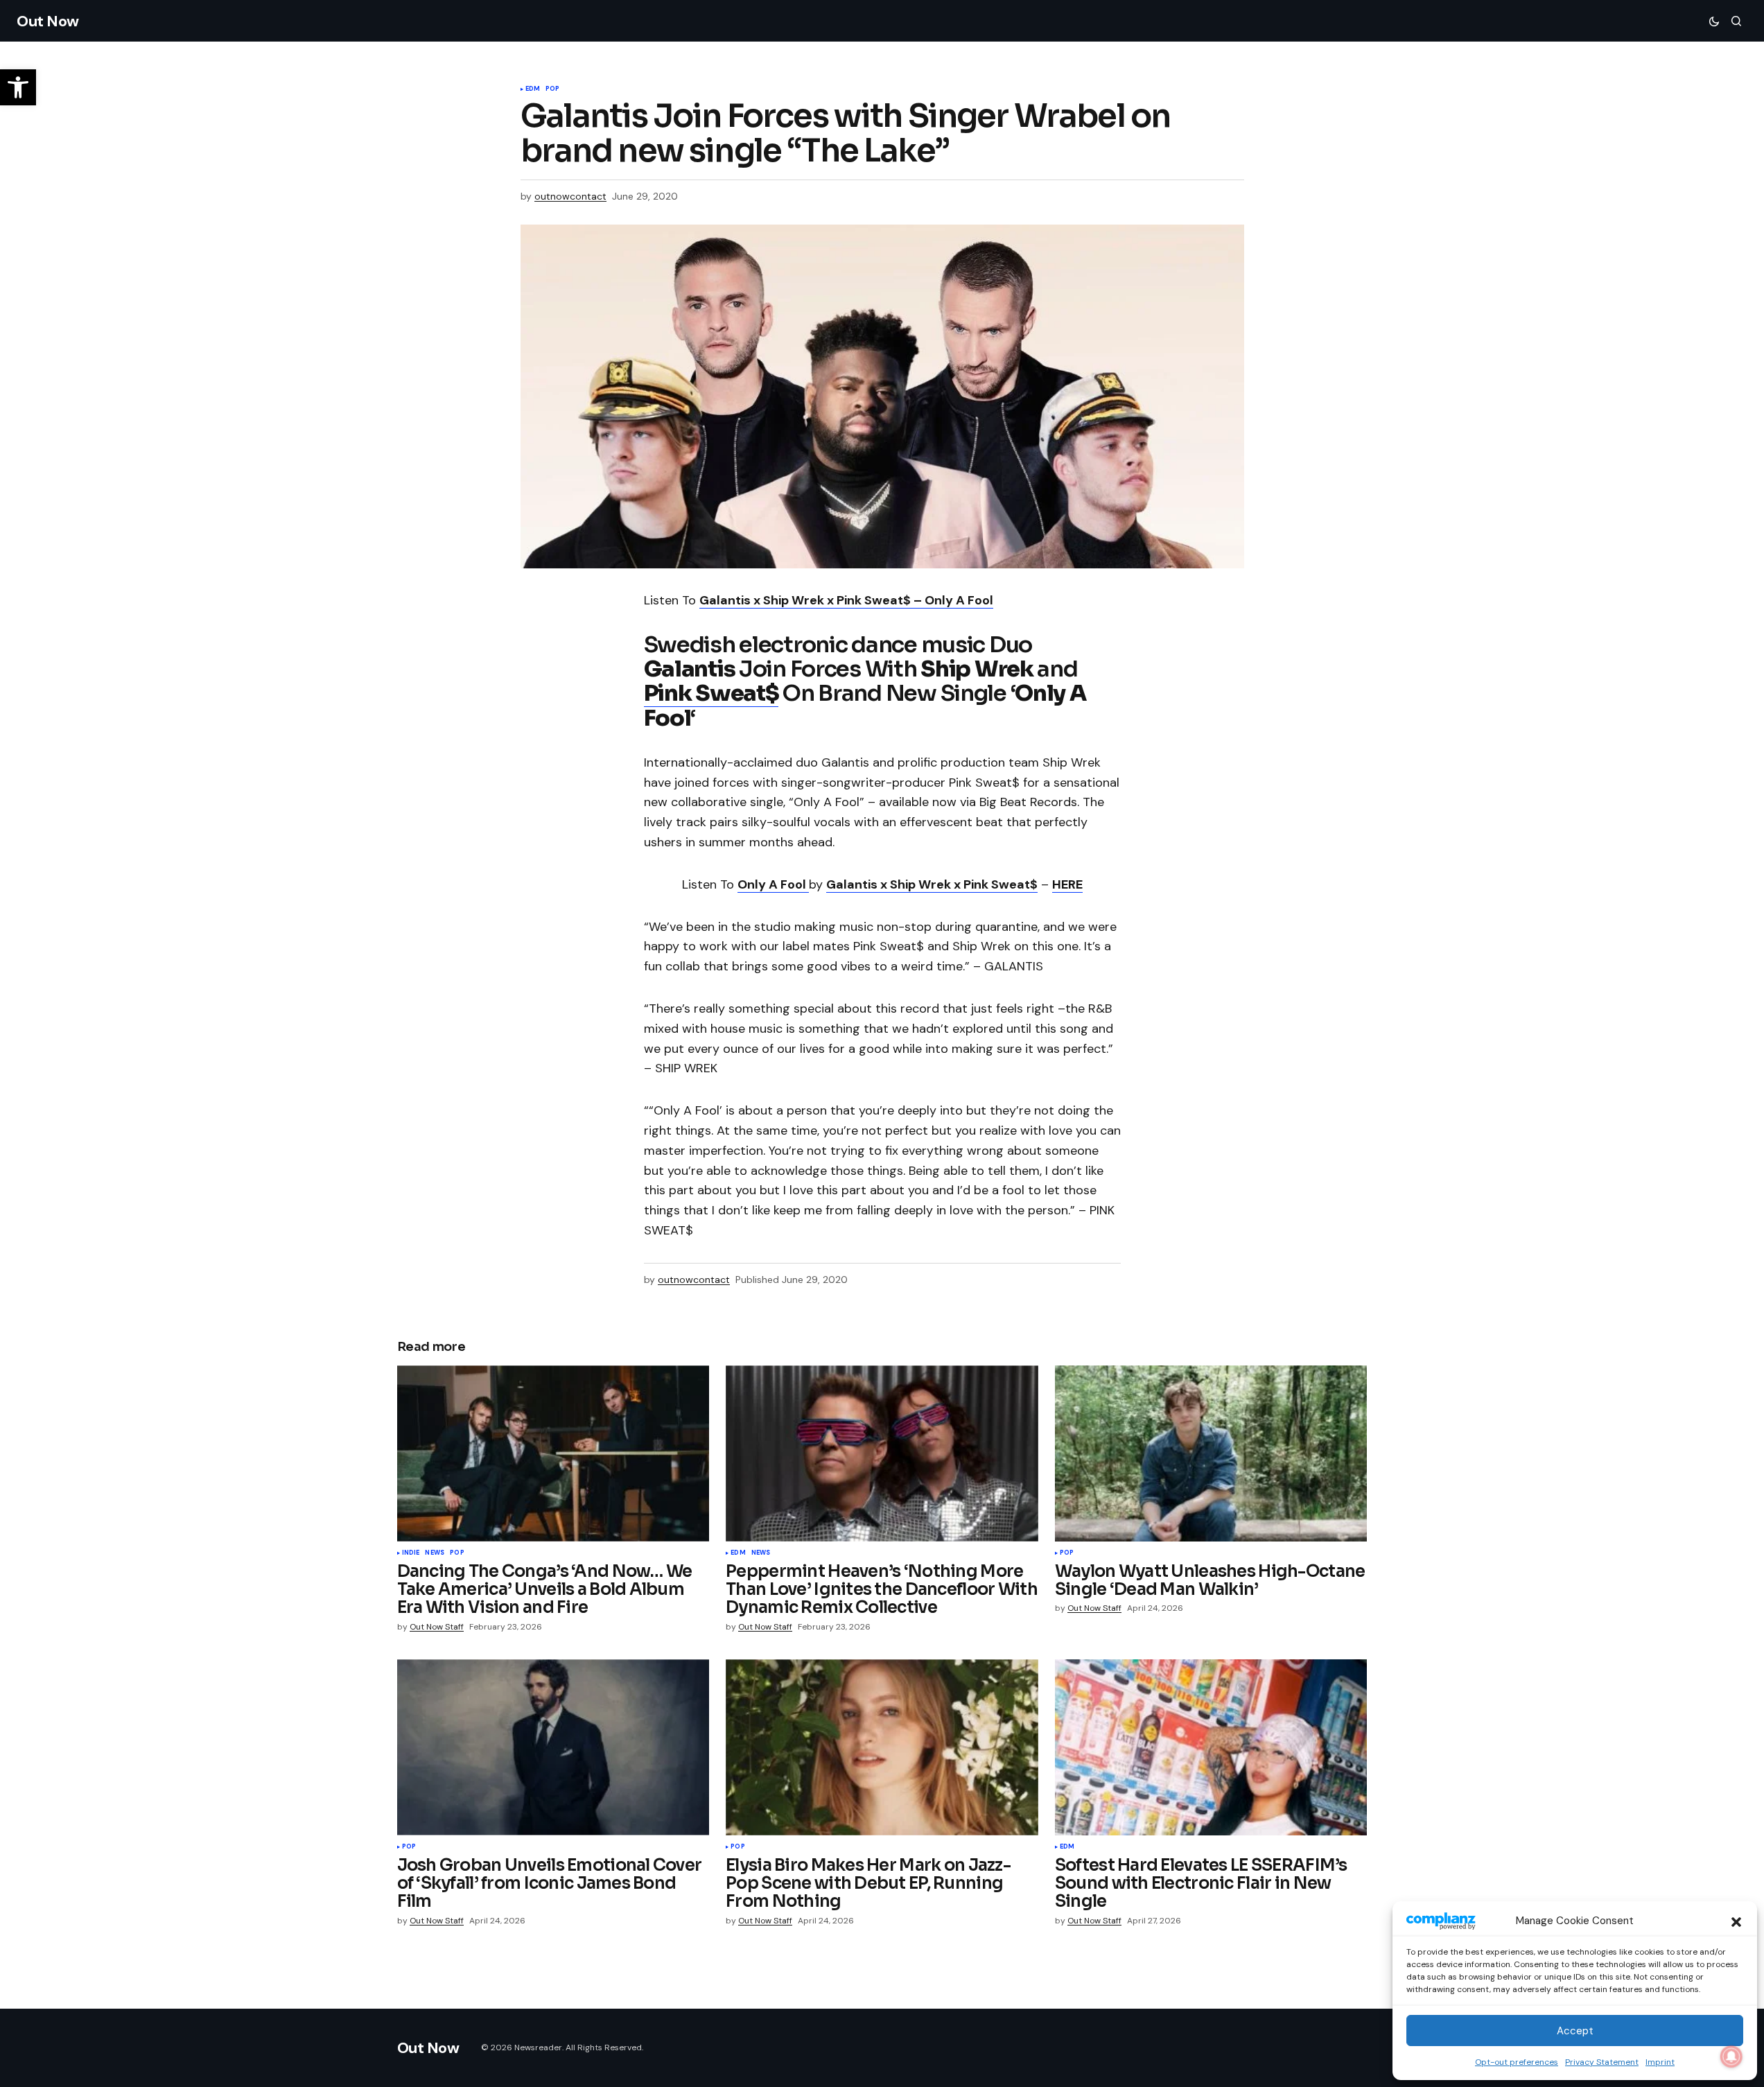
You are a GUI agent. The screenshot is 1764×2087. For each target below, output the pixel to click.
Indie (411, 1553)
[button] (1736, 1921)
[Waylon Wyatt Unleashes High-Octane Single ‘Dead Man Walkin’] (1211, 1453)
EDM (533, 89)
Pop (553, 89)
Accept (1575, 2031)
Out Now (48, 21)
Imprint (1660, 2062)
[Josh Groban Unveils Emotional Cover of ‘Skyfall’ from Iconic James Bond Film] (553, 1747)
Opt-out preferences (1517, 2062)
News (435, 1553)
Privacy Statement (1602, 2062)
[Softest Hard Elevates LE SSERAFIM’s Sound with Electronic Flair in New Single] (1211, 1747)
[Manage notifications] (1731, 2057)
